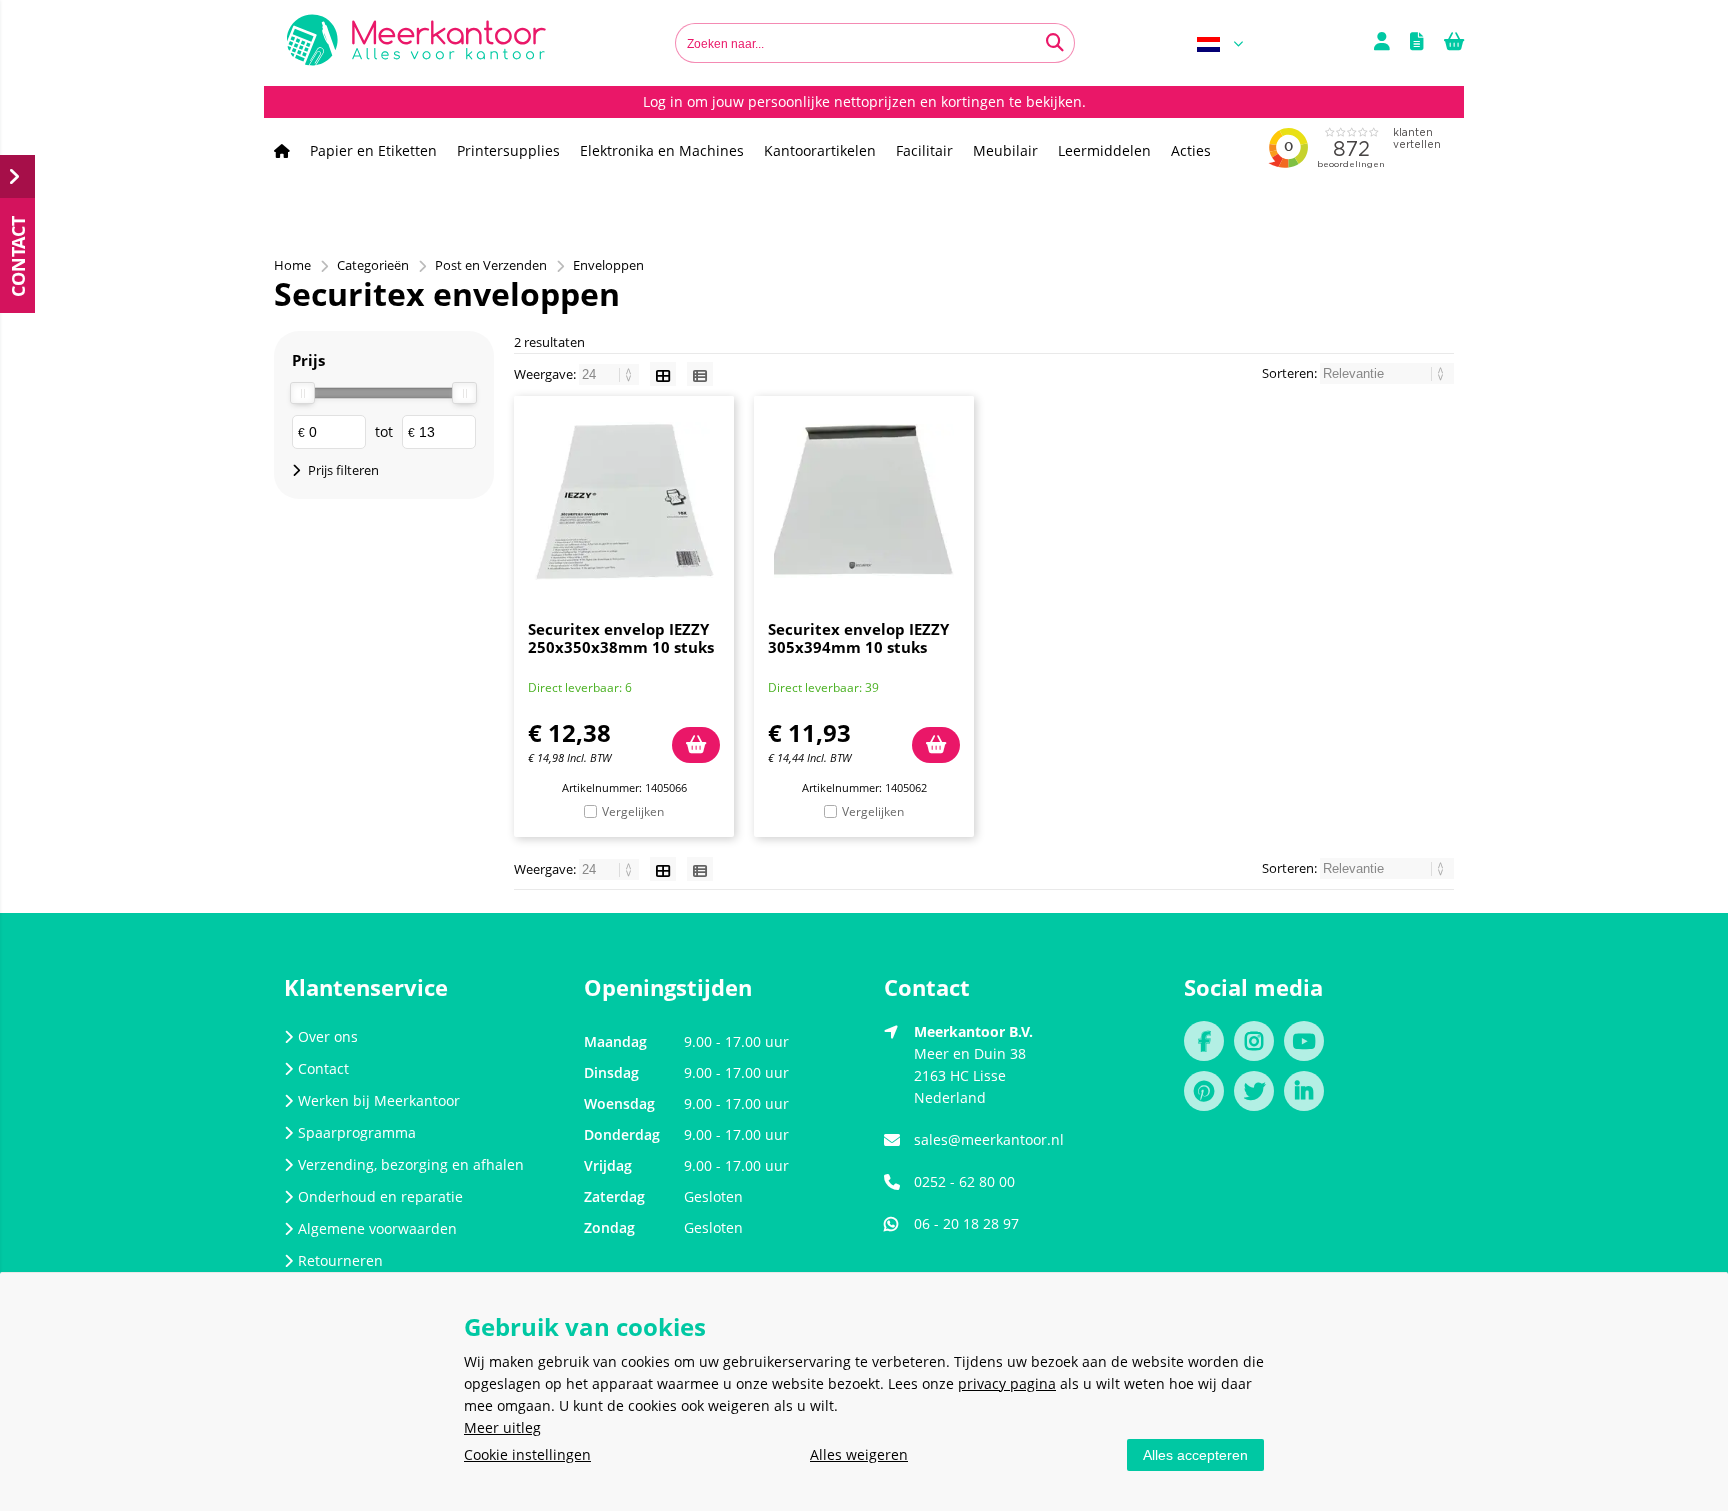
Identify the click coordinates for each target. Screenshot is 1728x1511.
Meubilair (1005, 150)
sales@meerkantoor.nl (989, 1139)
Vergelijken (633, 811)
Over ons (328, 1036)
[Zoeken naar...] (1055, 43)
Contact (323, 1068)
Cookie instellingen (527, 1454)
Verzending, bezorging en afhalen (411, 1164)
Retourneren (340, 1260)
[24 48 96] (610, 374)
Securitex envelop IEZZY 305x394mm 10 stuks (858, 638)
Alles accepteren (1195, 1455)
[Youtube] (1309, 1043)
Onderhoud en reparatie (380, 1196)
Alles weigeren (859, 1454)
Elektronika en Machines (662, 150)
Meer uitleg (502, 1427)
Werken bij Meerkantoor (379, 1100)
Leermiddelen (1104, 150)
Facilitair (924, 150)
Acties (1191, 150)
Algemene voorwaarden (377, 1228)
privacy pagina (1007, 1383)
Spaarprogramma (357, 1132)
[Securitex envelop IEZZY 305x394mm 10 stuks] (864, 501)
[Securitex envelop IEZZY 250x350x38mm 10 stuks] (624, 501)
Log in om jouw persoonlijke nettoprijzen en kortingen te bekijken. (864, 101)
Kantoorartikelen (820, 150)
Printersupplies (508, 150)
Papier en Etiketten (373, 150)
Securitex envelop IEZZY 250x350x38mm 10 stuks (621, 638)
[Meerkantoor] (416, 43)
